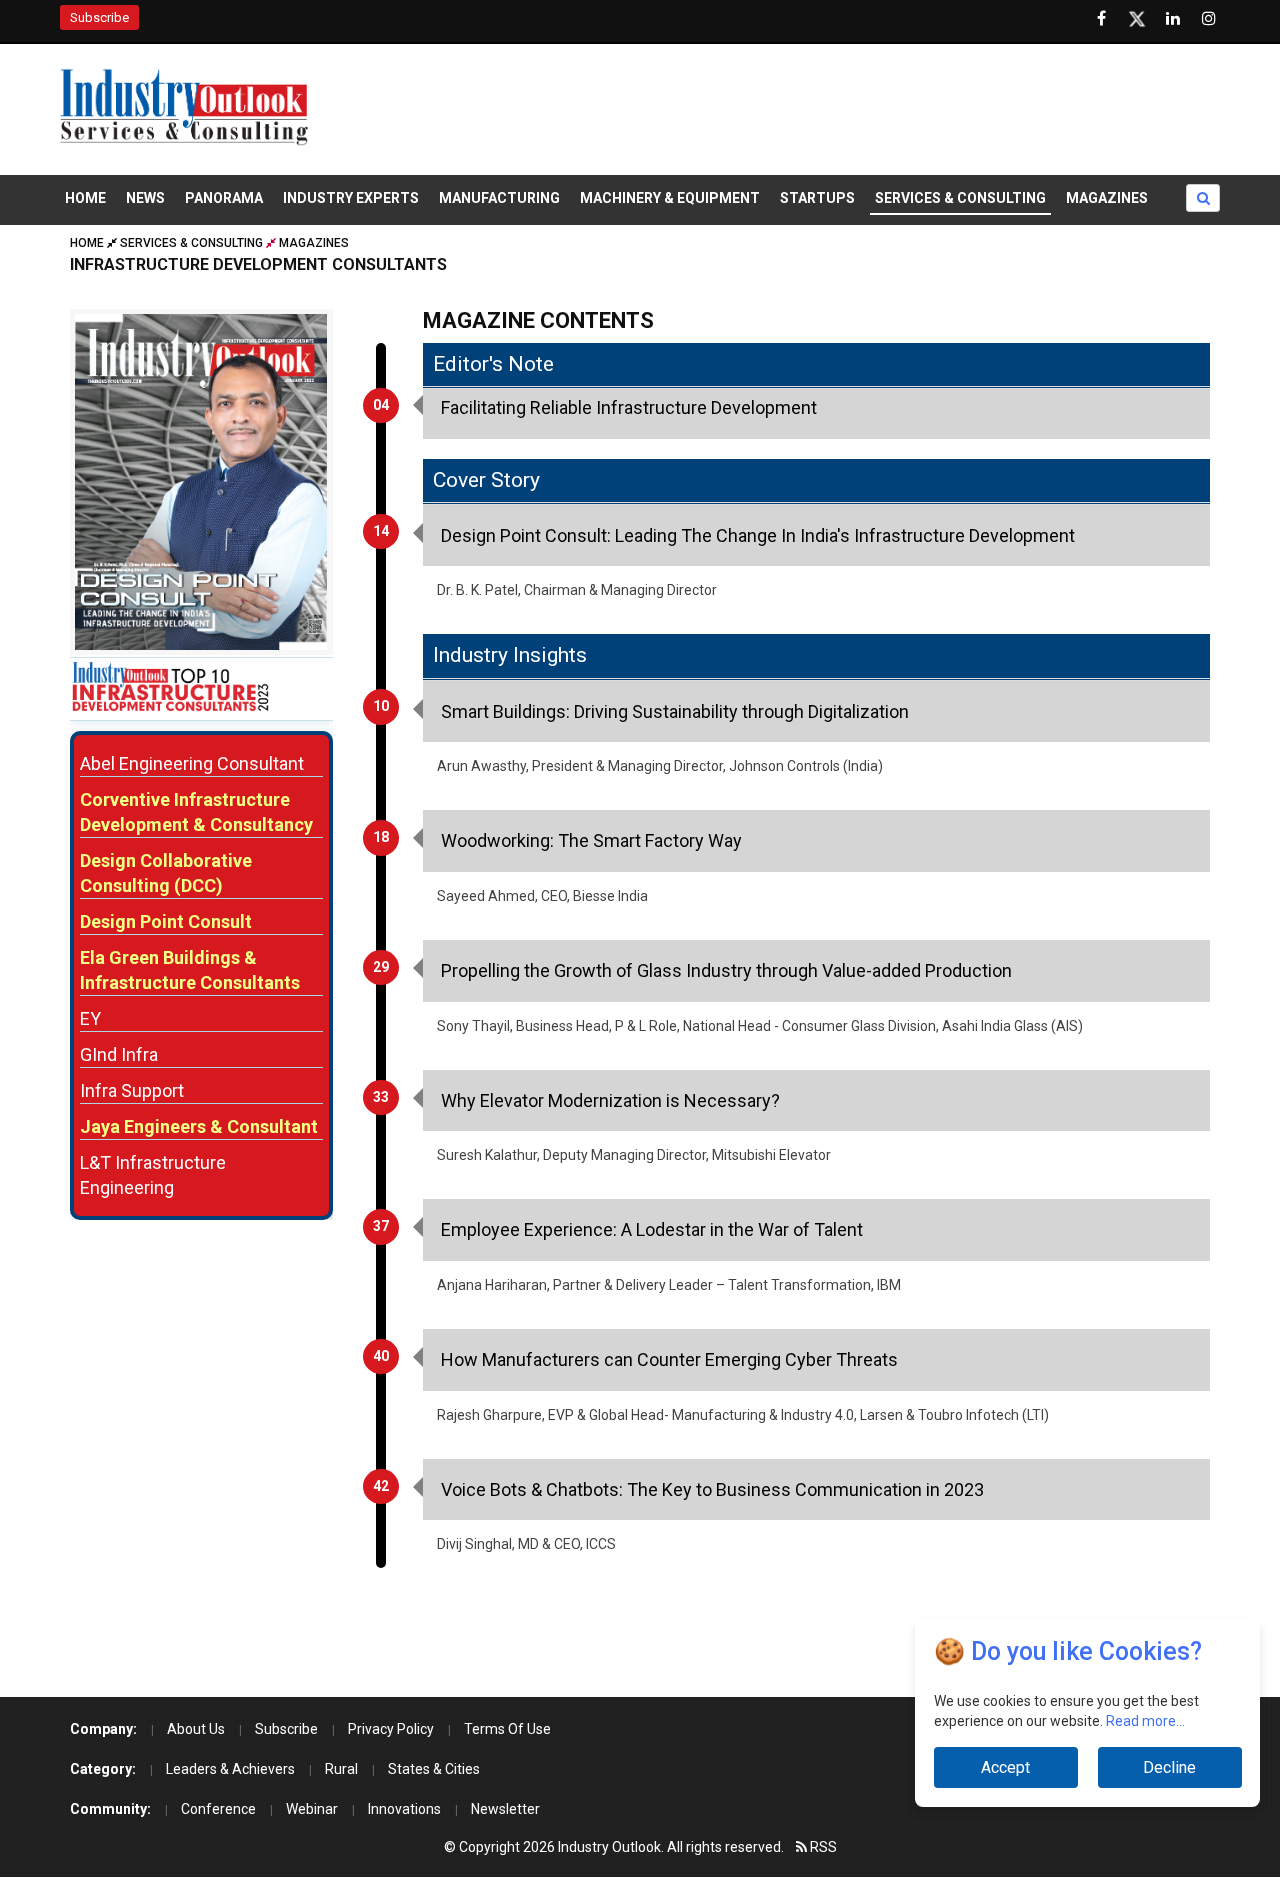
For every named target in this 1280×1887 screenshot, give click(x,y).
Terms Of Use (507, 1729)
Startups (817, 198)
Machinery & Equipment (670, 198)
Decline (1169, 1767)
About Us (196, 1729)
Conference (218, 1809)
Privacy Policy (391, 1729)
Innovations (404, 1809)
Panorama (224, 198)
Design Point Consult (166, 921)
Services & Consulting (960, 198)
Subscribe (99, 17)
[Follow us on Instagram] (1209, 19)
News (145, 198)
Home (85, 198)
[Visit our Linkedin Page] (1173, 19)
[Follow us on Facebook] (1101, 19)
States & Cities (434, 1769)
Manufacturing (499, 198)
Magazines (1107, 198)
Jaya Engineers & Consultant (199, 1126)
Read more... (1145, 1721)
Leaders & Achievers (230, 1769)
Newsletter (505, 1809)
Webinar (312, 1809)
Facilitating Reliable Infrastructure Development (629, 407)
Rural (341, 1769)
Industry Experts (351, 198)
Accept (1005, 1767)
